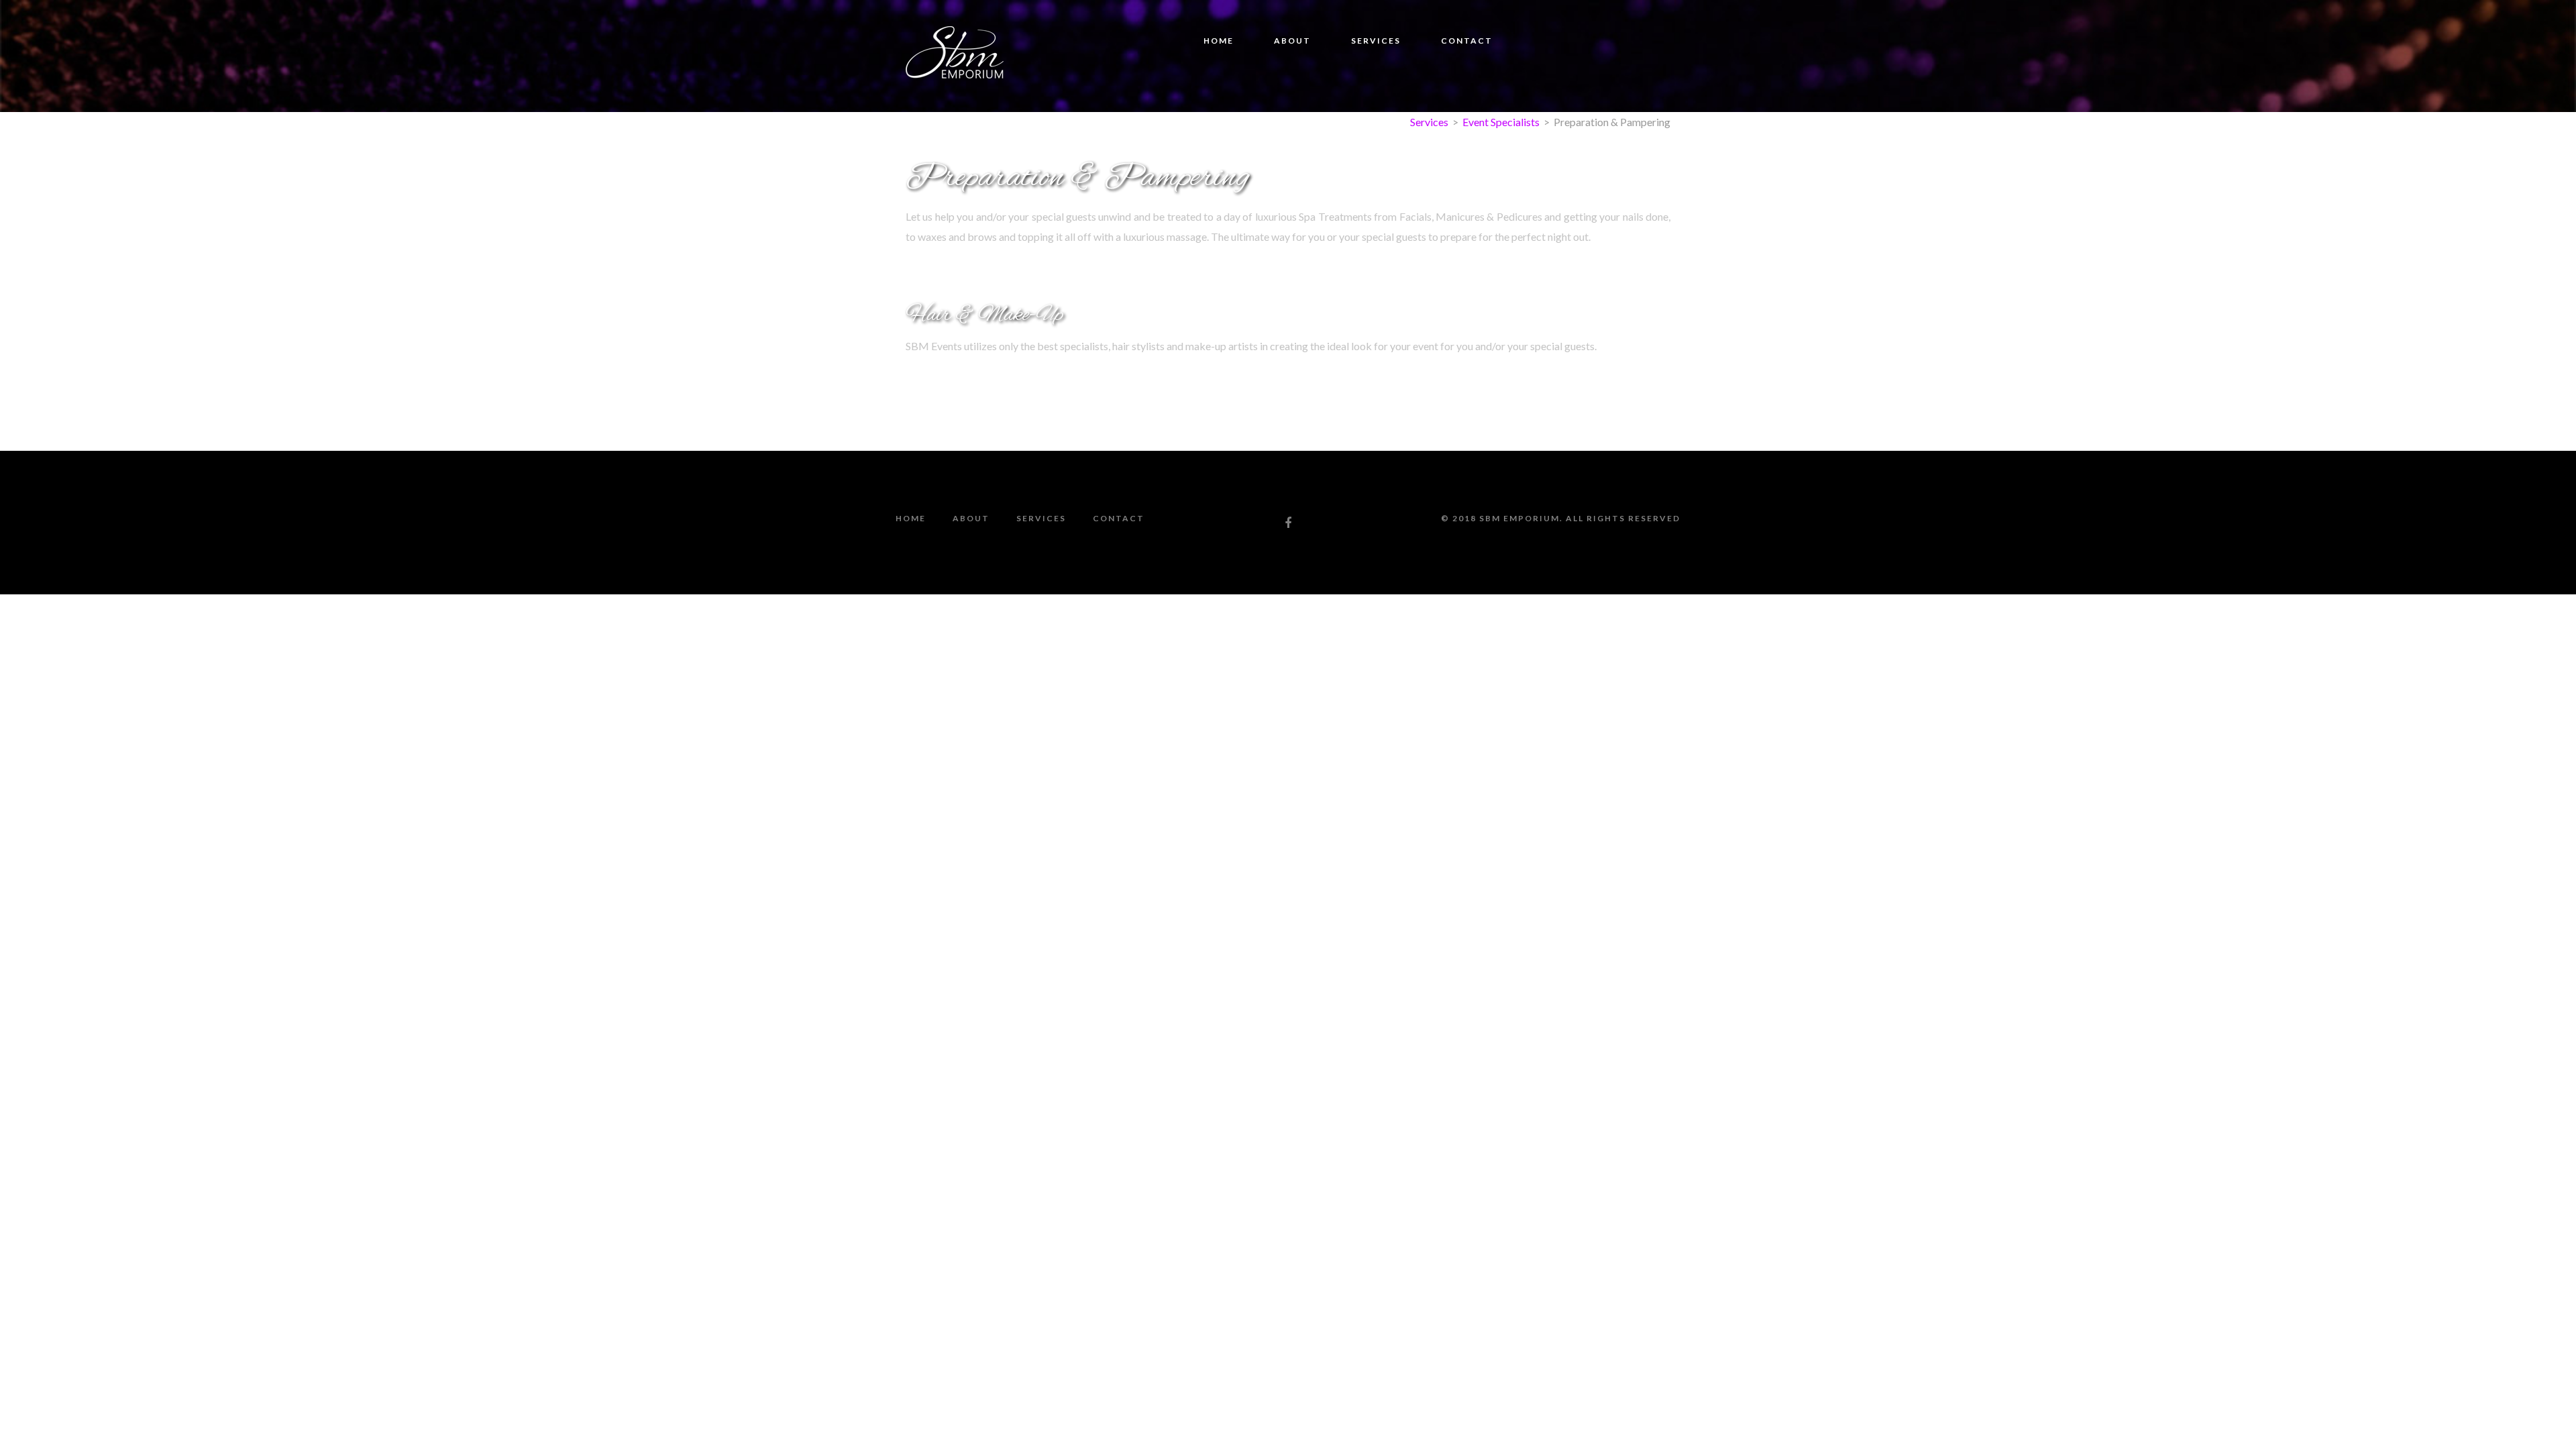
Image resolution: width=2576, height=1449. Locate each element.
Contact (1467, 41)
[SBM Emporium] (955, 55)
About (1292, 41)
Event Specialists (1501, 122)
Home (1219, 41)
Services (1376, 41)
